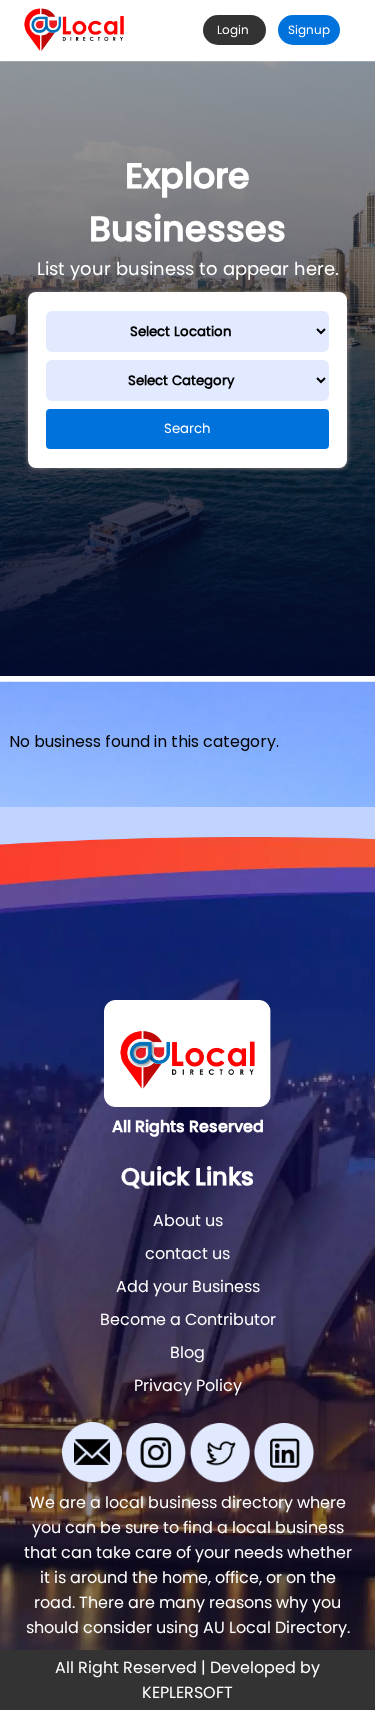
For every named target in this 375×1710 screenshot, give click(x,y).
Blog (187, 1352)
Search (187, 428)
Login (234, 29)
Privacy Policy (188, 1385)
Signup (309, 29)
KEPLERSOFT (187, 1692)
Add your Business (188, 1286)
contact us (187, 1253)
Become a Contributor (188, 1319)
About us (188, 1220)
